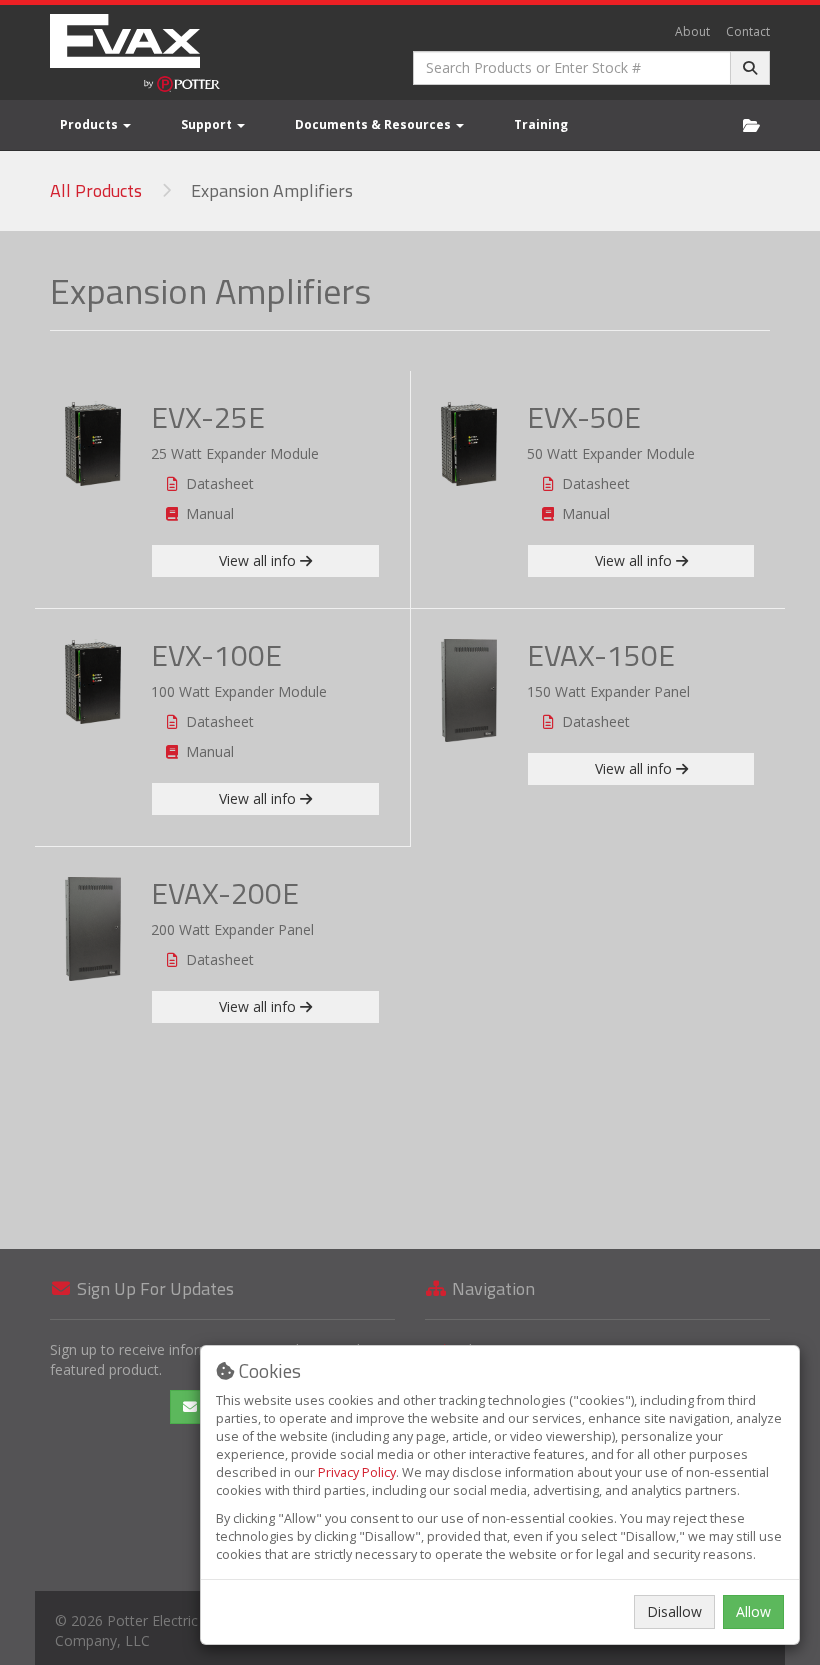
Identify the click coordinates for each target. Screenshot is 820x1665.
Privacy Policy (357, 1472)
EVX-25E (208, 417)
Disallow (674, 1611)
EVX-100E (216, 655)
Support (208, 124)
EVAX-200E (225, 893)
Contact (748, 31)
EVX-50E (584, 417)
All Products (96, 190)
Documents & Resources (374, 124)
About (692, 31)
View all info (259, 560)
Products (90, 124)
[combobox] (572, 68)
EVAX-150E (601, 655)
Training (541, 124)
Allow (753, 1611)
